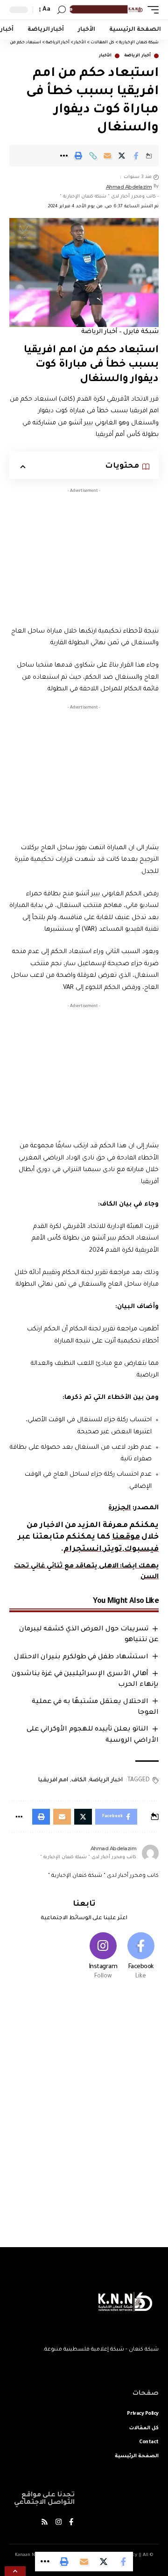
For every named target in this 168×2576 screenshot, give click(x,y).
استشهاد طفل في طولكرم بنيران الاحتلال (81, 1657)
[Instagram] (103, 1957)
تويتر (113, 1549)
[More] (64, 156)
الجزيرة (119, 1508)
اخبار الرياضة (106, 1780)
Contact (149, 2442)
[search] (62, 10)
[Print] (78, 156)
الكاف (79, 1780)
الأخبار (105, 56)
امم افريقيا (53, 1780)
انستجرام (83, 1549)
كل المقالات (144, 2428)
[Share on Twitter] (122, 156)
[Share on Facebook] (136, 156)
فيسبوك (141, 1549)
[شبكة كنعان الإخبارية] (105, 10)
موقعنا (126, 1537)
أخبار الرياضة (137, 56)
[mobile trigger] (151, 10)
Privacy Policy (143, 2414)
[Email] (107, 156)
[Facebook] (141, 1957)
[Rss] (45, 2523)
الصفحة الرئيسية (137, 2456)
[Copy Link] (93, 156)
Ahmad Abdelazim (129, 187)
